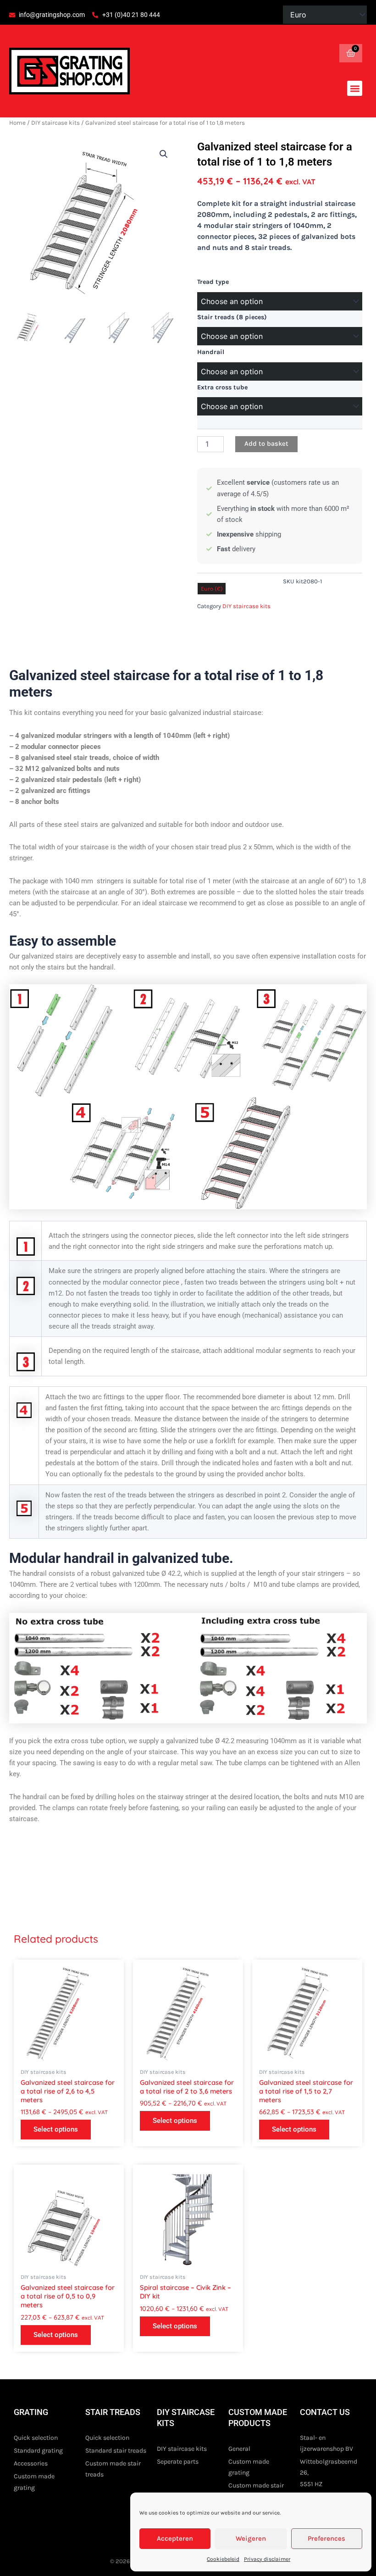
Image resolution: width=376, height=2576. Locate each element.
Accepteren (175, 2538)
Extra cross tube (222, 387)
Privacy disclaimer (267, 2559)
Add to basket (266, 444)
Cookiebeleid (223, 2559)
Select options (56, 2129)
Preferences (326, 2538)
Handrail (211, 352)
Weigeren (251, 2538)
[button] (355, 88)
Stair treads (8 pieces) (232, 317)
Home (17, 123)
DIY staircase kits (55, 123)
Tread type (213, 282)
